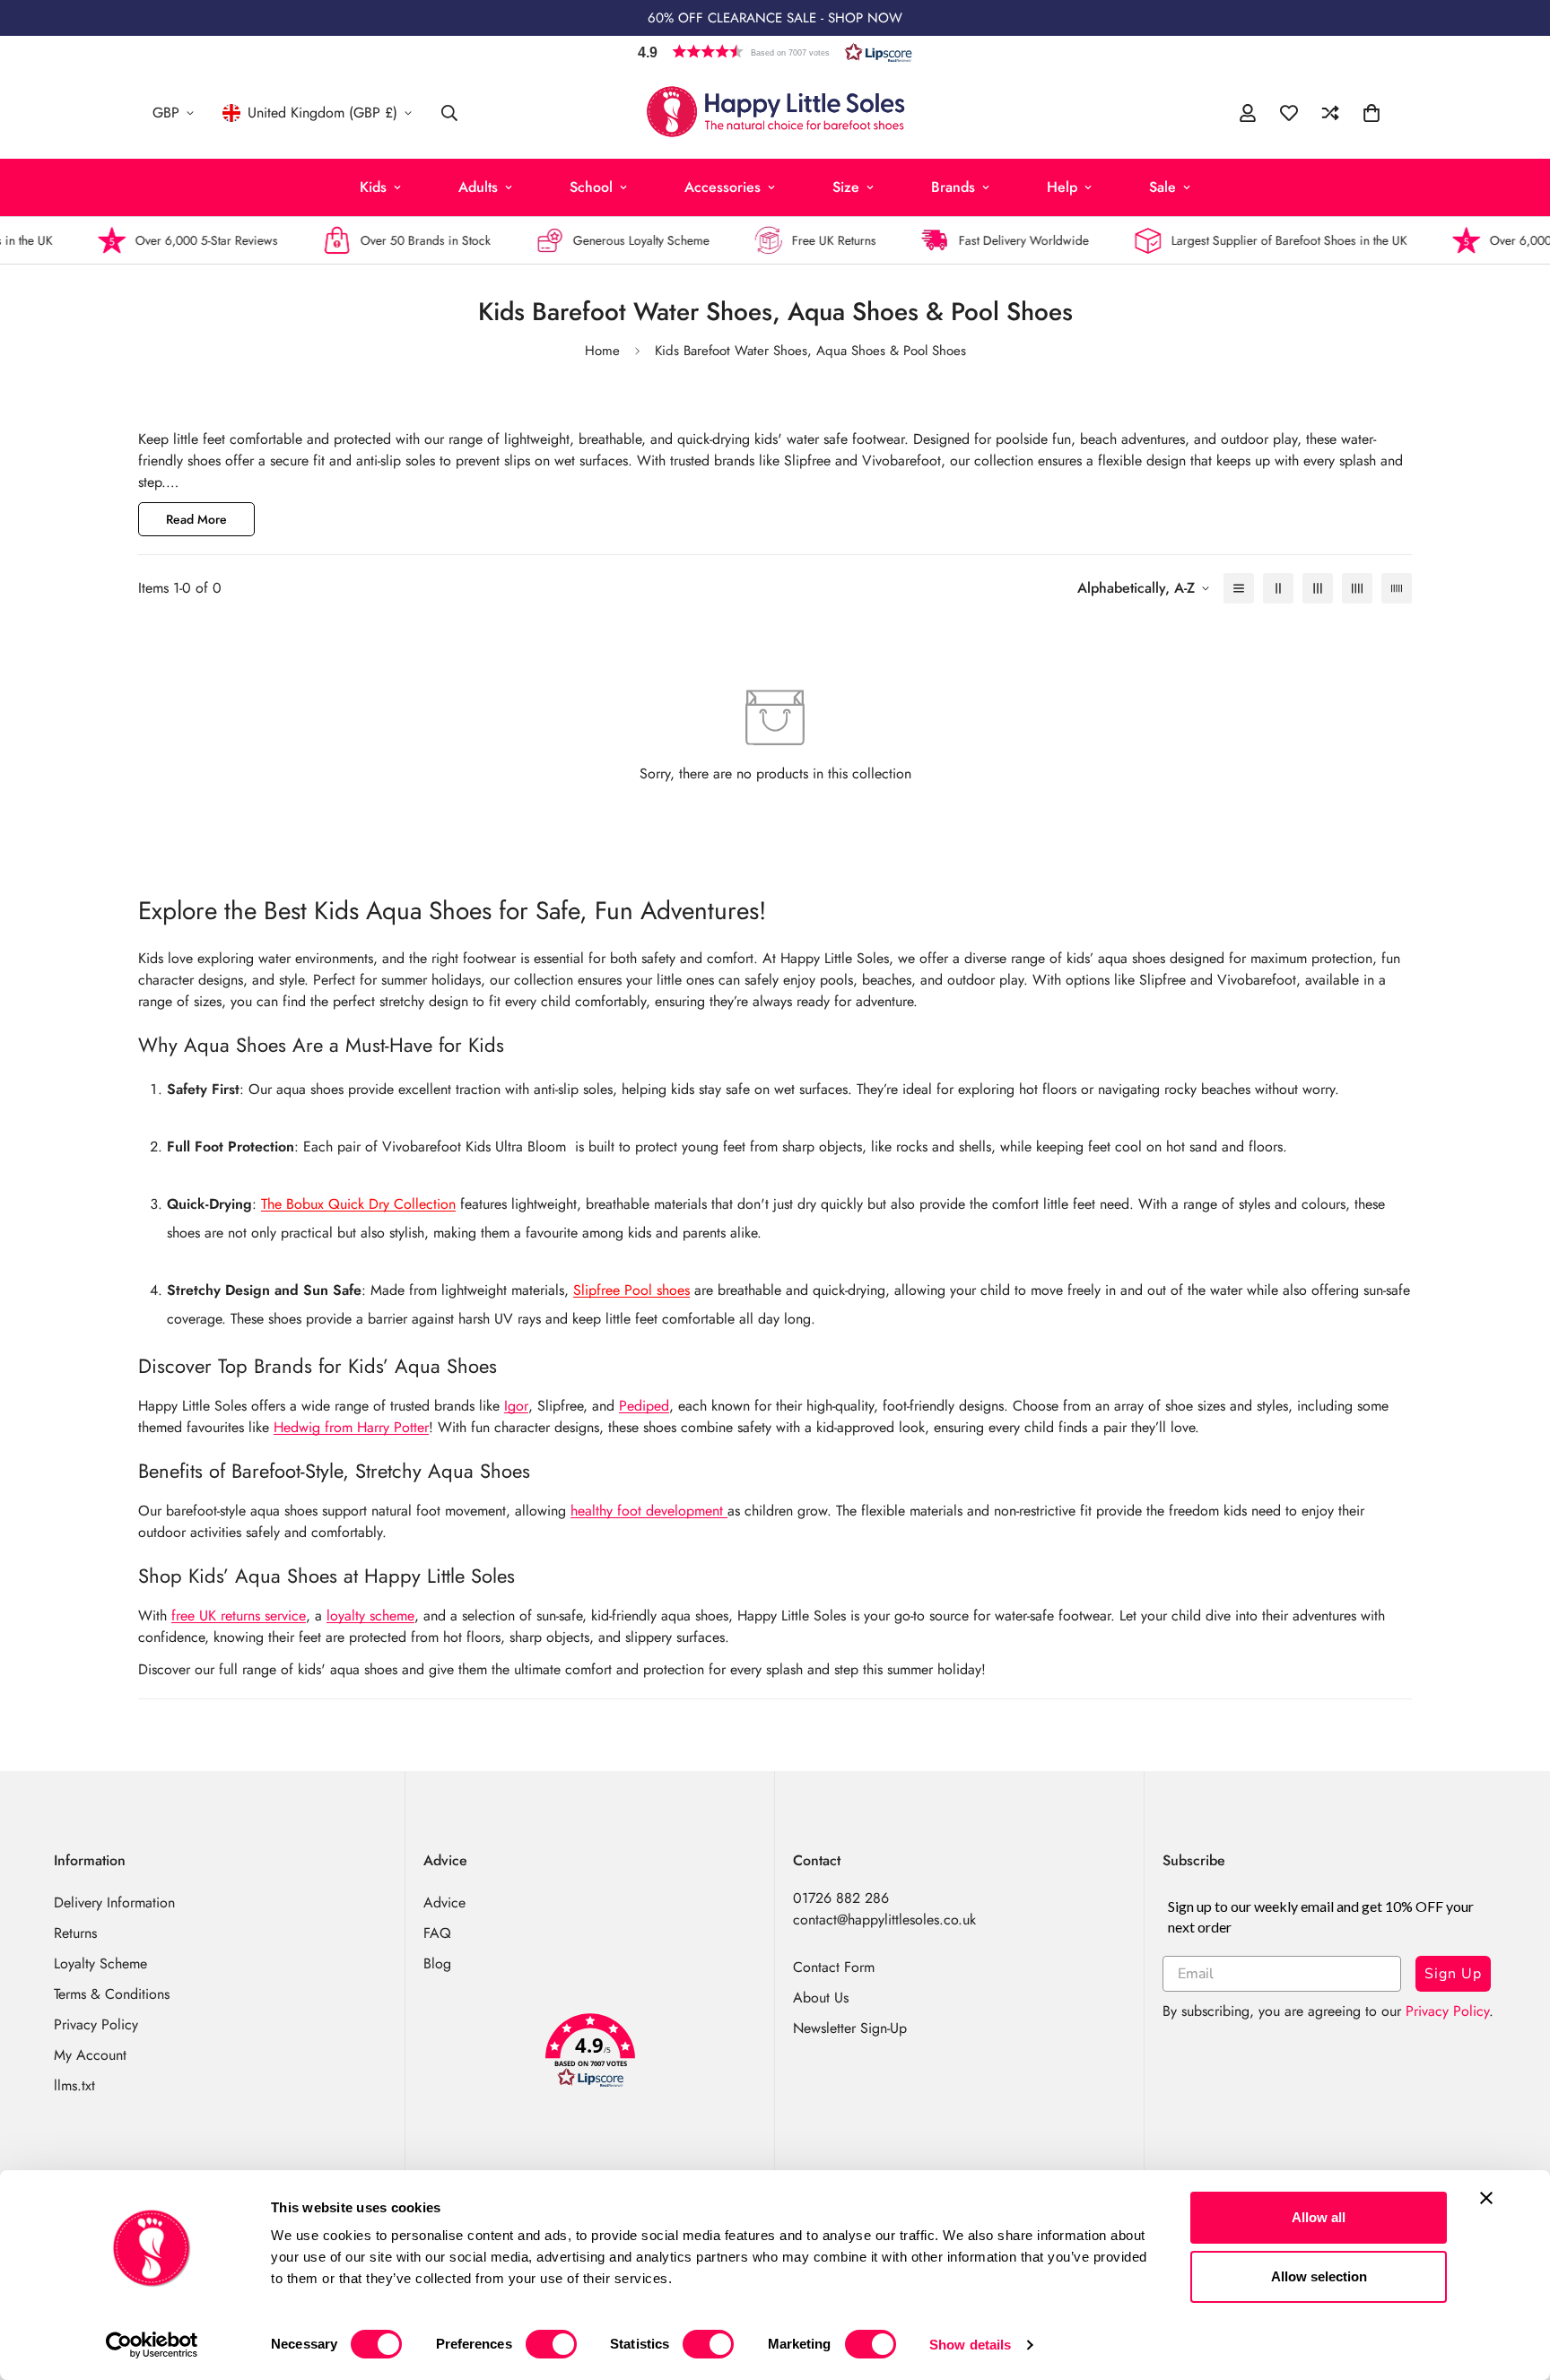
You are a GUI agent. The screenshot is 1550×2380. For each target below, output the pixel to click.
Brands (953, 187)
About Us (821, 1998)
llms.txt (74, 2085)
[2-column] (1278, 588)
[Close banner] (1486, 2198)
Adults (478, 187)
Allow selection (1319, 2276)
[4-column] (1357, 588)
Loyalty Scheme (100, 1963)
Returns (75, 1933)
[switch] (551, 2344)
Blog (437, 1963)
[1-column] (1239, 588)
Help (1062, 187)
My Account (90, 2055)
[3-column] (1318, 588)
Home (602, 351)
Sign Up (1453, 1974)
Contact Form (834, 1967)
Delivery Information (114, 1902)
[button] (775, 52)
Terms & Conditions (112, 1994)
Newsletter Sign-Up (850, 2028)
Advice (444, 1902)
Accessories (723, 187)
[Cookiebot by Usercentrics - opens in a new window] (152, 2345)
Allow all (1319, 2217)
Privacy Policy (96, 2024)
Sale (1162, 187)
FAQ (437, 1933)
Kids (373, 187)
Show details (970, 2345)
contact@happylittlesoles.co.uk (884, 1920)
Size (846, 187)
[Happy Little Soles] (775, 113)
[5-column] (1397, 588)
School (591, 187)
